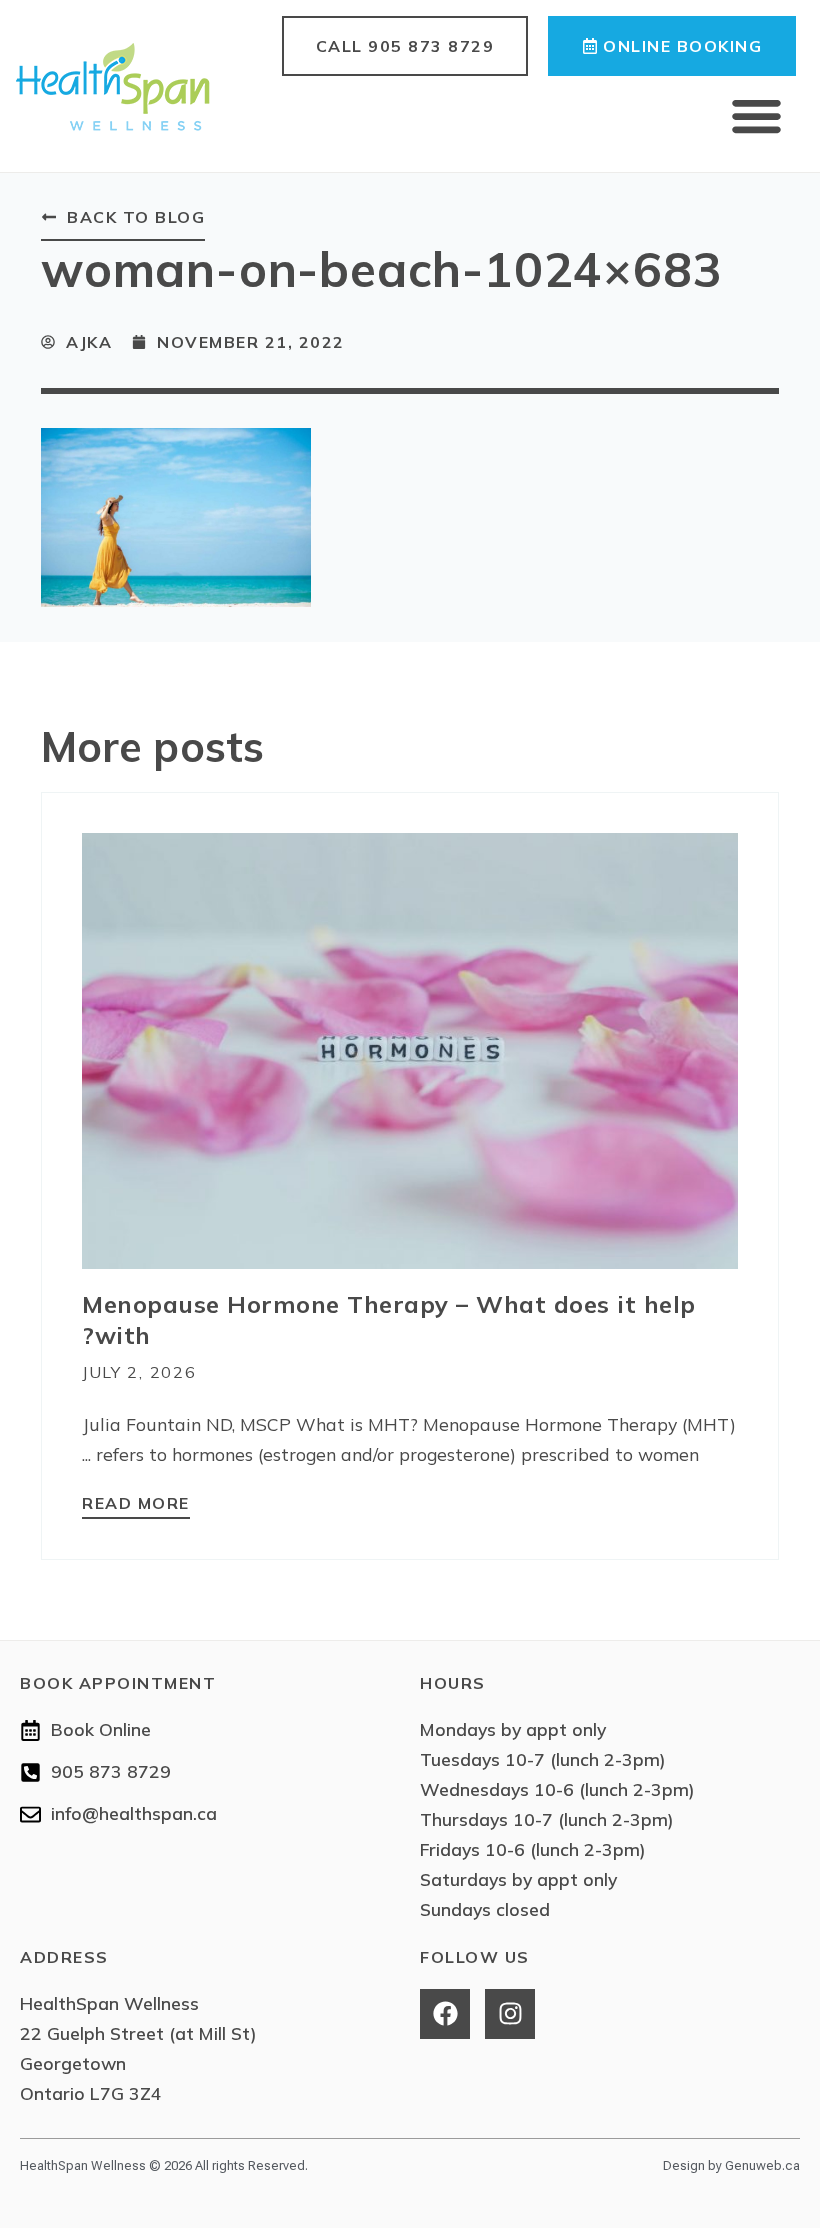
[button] (757, 116)
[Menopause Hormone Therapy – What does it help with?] (410, 1049)
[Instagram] (510, 2014)
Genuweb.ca (762, 2165)
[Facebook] (445, 2014)
